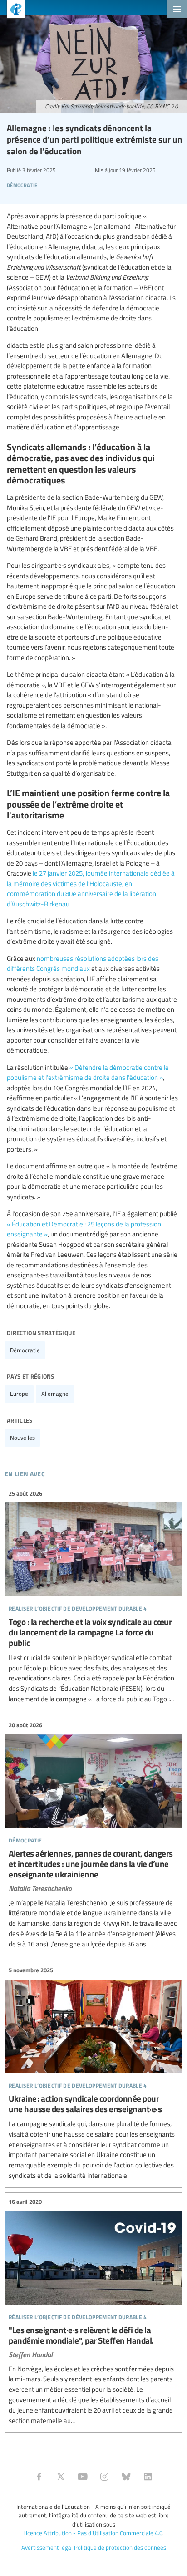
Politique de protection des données (120, 2547)
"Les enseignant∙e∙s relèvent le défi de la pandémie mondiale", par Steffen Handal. (93, 2312)
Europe (19, 1394)
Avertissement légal (47, 2547)
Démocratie (25, 1350)
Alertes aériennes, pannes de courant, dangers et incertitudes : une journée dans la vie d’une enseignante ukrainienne (93, 1835)
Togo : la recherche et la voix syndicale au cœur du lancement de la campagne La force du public (93, 1596)
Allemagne (55, 1394)
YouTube (83, 2477)
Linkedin (148, 2477)
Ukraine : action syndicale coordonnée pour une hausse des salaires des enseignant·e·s (93, 2073)
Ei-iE (12, 10)
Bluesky (126, 2477)
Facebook (39, 2477)
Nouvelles (22, 1438)
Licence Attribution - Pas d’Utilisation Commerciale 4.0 (93, 2533)
